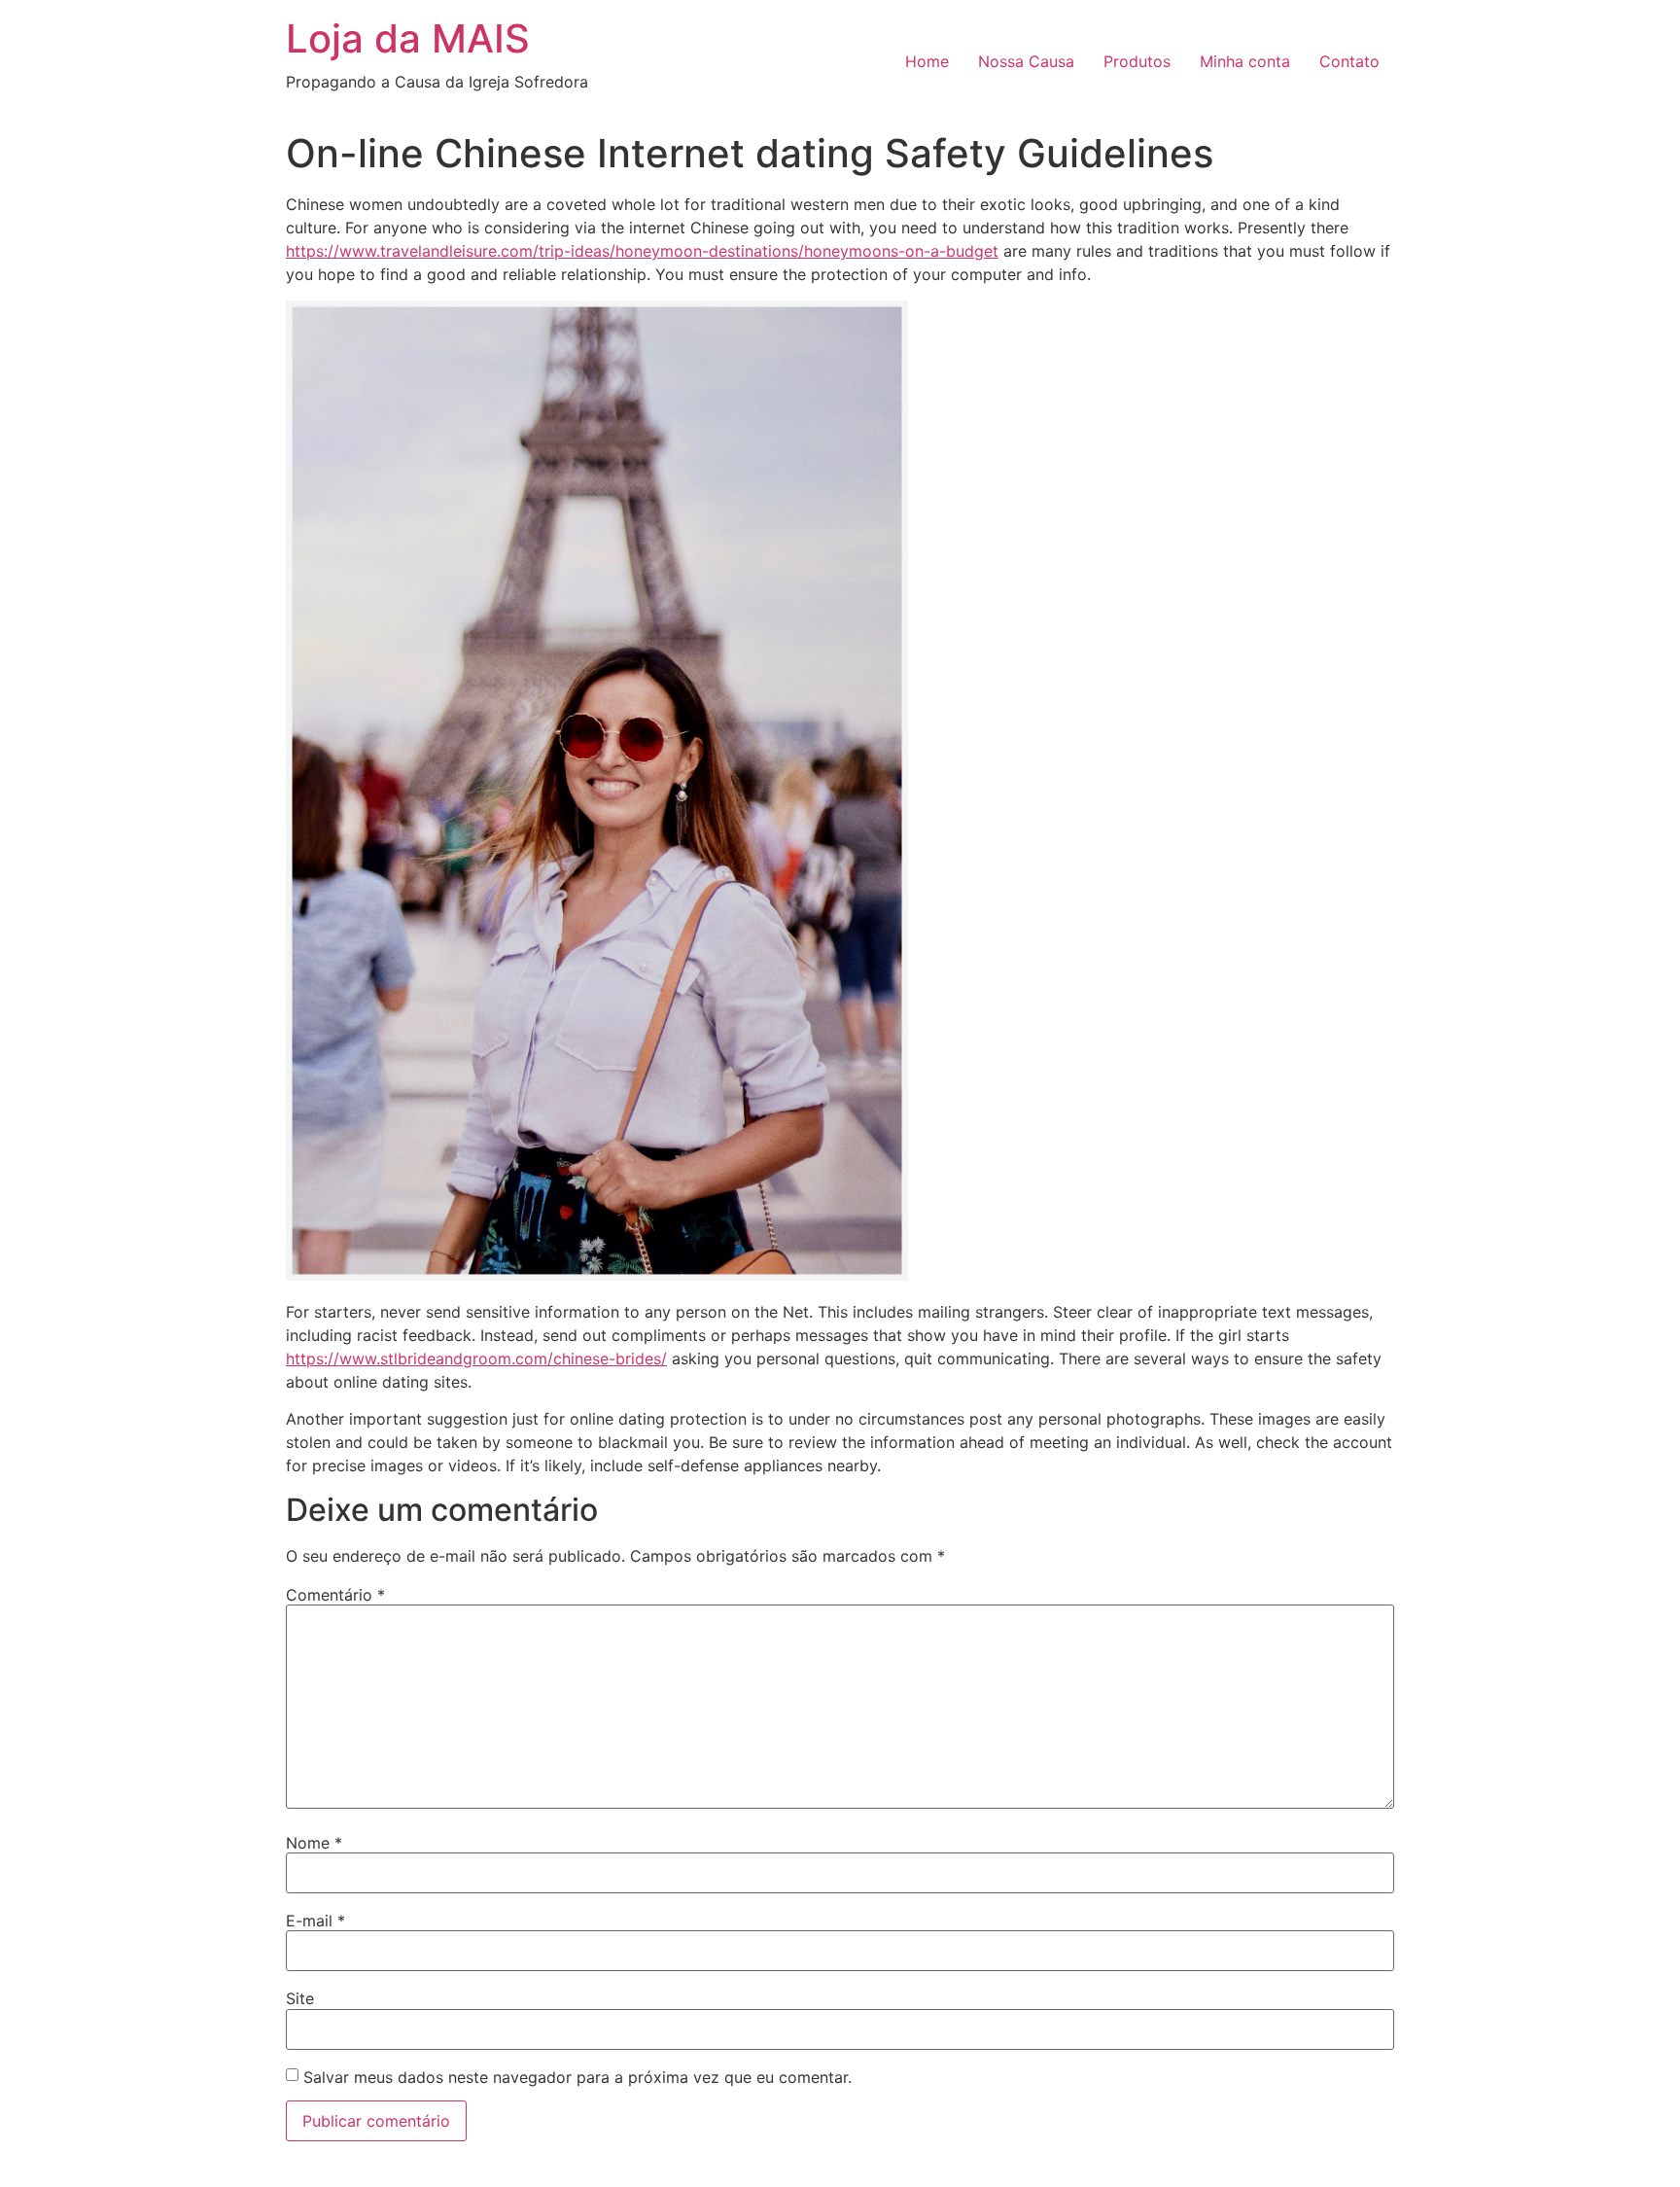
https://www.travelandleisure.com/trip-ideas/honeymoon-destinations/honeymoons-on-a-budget (642, 251)
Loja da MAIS (408, 38)
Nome (314, 1843)
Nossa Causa (1026, 61)
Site (300, 1998)
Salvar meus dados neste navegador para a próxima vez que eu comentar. (577, 2077)
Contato (1349, 61)
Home (927, 61)
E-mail (315, 1921)
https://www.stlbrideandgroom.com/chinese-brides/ (476, 1358)
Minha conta (1245, 61)
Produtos (1137, 61)
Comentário (335, 1595)
